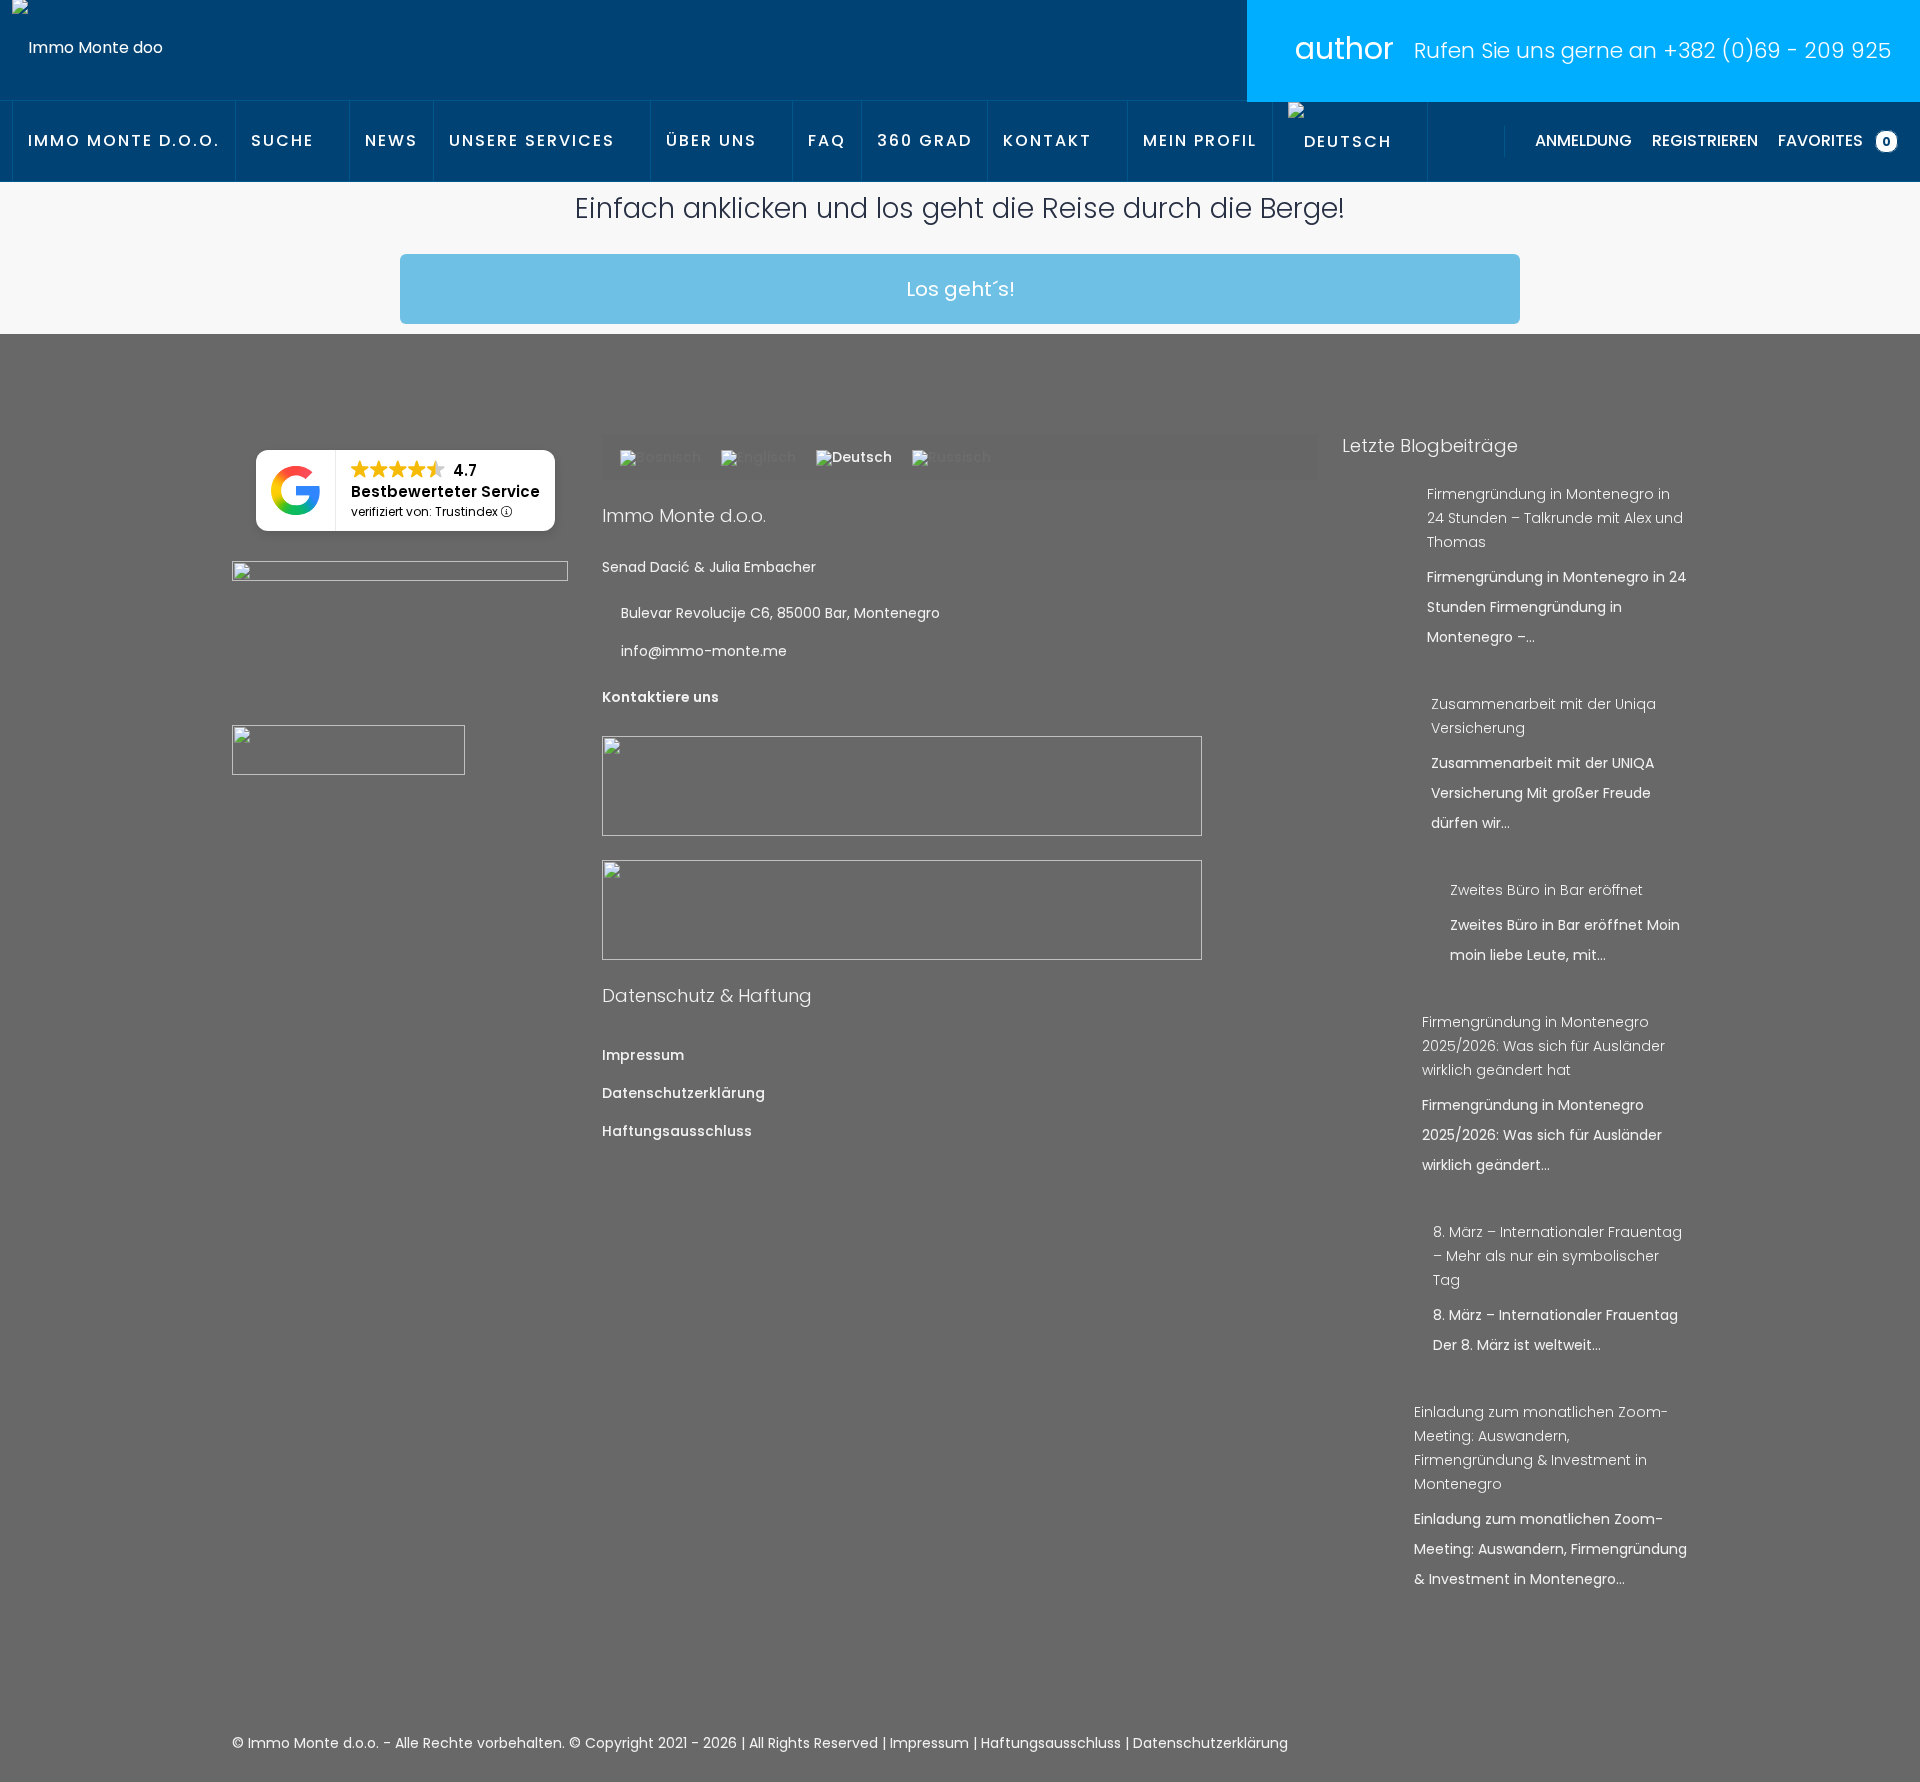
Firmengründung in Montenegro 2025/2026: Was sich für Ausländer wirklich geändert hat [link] (1543, 1046)
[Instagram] (1635, 1743)
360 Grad (924, 140)
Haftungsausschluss (677, 1131)
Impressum (643, 1055)
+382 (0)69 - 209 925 (1777, 50)
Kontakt (1047, 140)
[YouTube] (1670, 1743)
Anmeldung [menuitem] (1583, 140)
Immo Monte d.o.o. (124, 140)
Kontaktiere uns (660, 697)
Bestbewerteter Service (445, 491)
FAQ (827, 140)
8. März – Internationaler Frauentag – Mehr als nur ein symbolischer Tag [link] (1557, 1256)
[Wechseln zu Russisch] (951, 459)
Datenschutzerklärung (683, 1093)
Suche (282, 140)
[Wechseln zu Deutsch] (854, 459)
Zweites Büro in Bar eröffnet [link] (1546, 890)
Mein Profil (1200, 140)
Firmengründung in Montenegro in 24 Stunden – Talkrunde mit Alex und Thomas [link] (1555, 518)
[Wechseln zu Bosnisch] (660, 459)
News (391, 140)
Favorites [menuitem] (1834, 140)
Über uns (711, 140)
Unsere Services (532, 140)
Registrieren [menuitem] (1705, 140)
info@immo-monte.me (704, 651)
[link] (1376, 500)
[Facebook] (1600, 1743)
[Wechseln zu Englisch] (758, 459)
